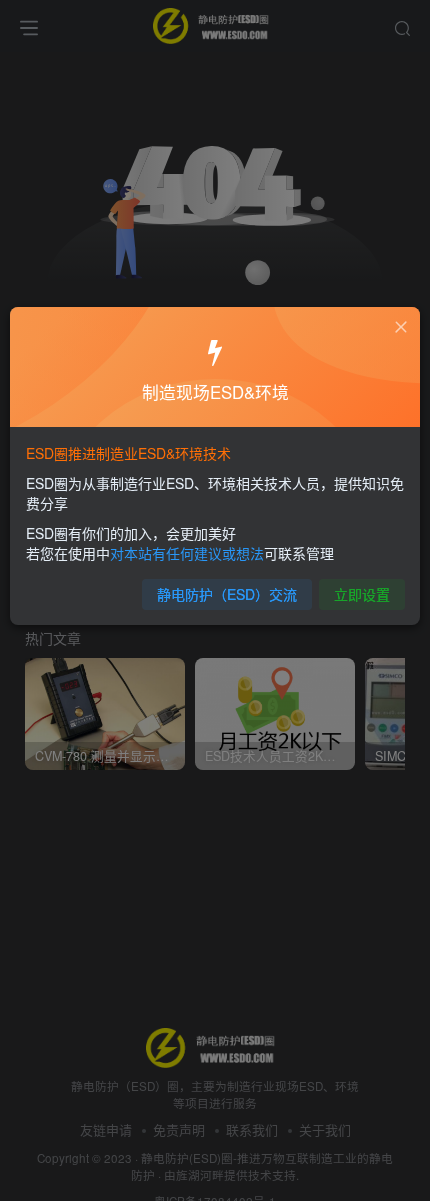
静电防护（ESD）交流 (227, 594)
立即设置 (362, 594)
